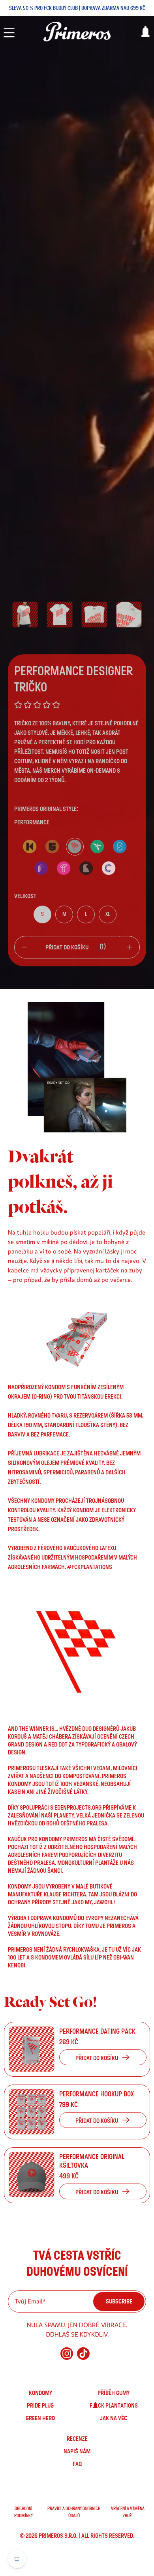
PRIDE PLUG (40, 2406)
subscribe (119, 2301)
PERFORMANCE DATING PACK (97, 2032)
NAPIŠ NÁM (77, 2451)
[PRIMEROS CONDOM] (77, 32)
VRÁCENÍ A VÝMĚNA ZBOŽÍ (128, 2512)
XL (108, 914)
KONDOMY (40, 2393)
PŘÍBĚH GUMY (114, 2393)
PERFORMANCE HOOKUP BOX (97, 2094)
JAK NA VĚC (114, 2418)
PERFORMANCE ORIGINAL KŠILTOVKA (92, 2161)
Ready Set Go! (50, 2002)
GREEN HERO (40, 2418)
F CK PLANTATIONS (114, 2406)
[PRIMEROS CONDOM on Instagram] (67, 2357)
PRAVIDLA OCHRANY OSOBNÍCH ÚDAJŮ (74, 2512)
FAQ (77, 2464)
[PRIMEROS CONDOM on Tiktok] (83, 2357)
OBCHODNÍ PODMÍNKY (23, 2512)
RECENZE (77, 2439)
